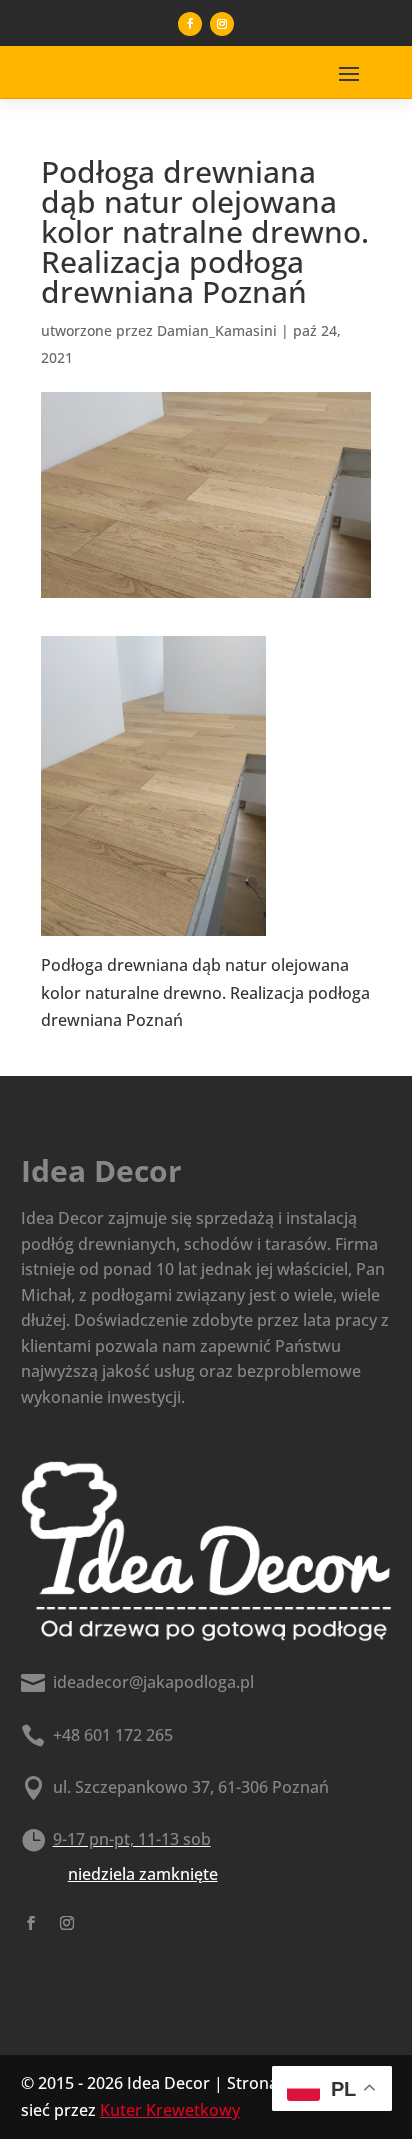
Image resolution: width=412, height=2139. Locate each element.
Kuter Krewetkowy (170, 2110)
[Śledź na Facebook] (190, 24)
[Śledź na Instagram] (222, 24)
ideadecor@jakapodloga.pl (153, 1682)
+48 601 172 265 (113, 1735)
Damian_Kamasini (217, 330)
